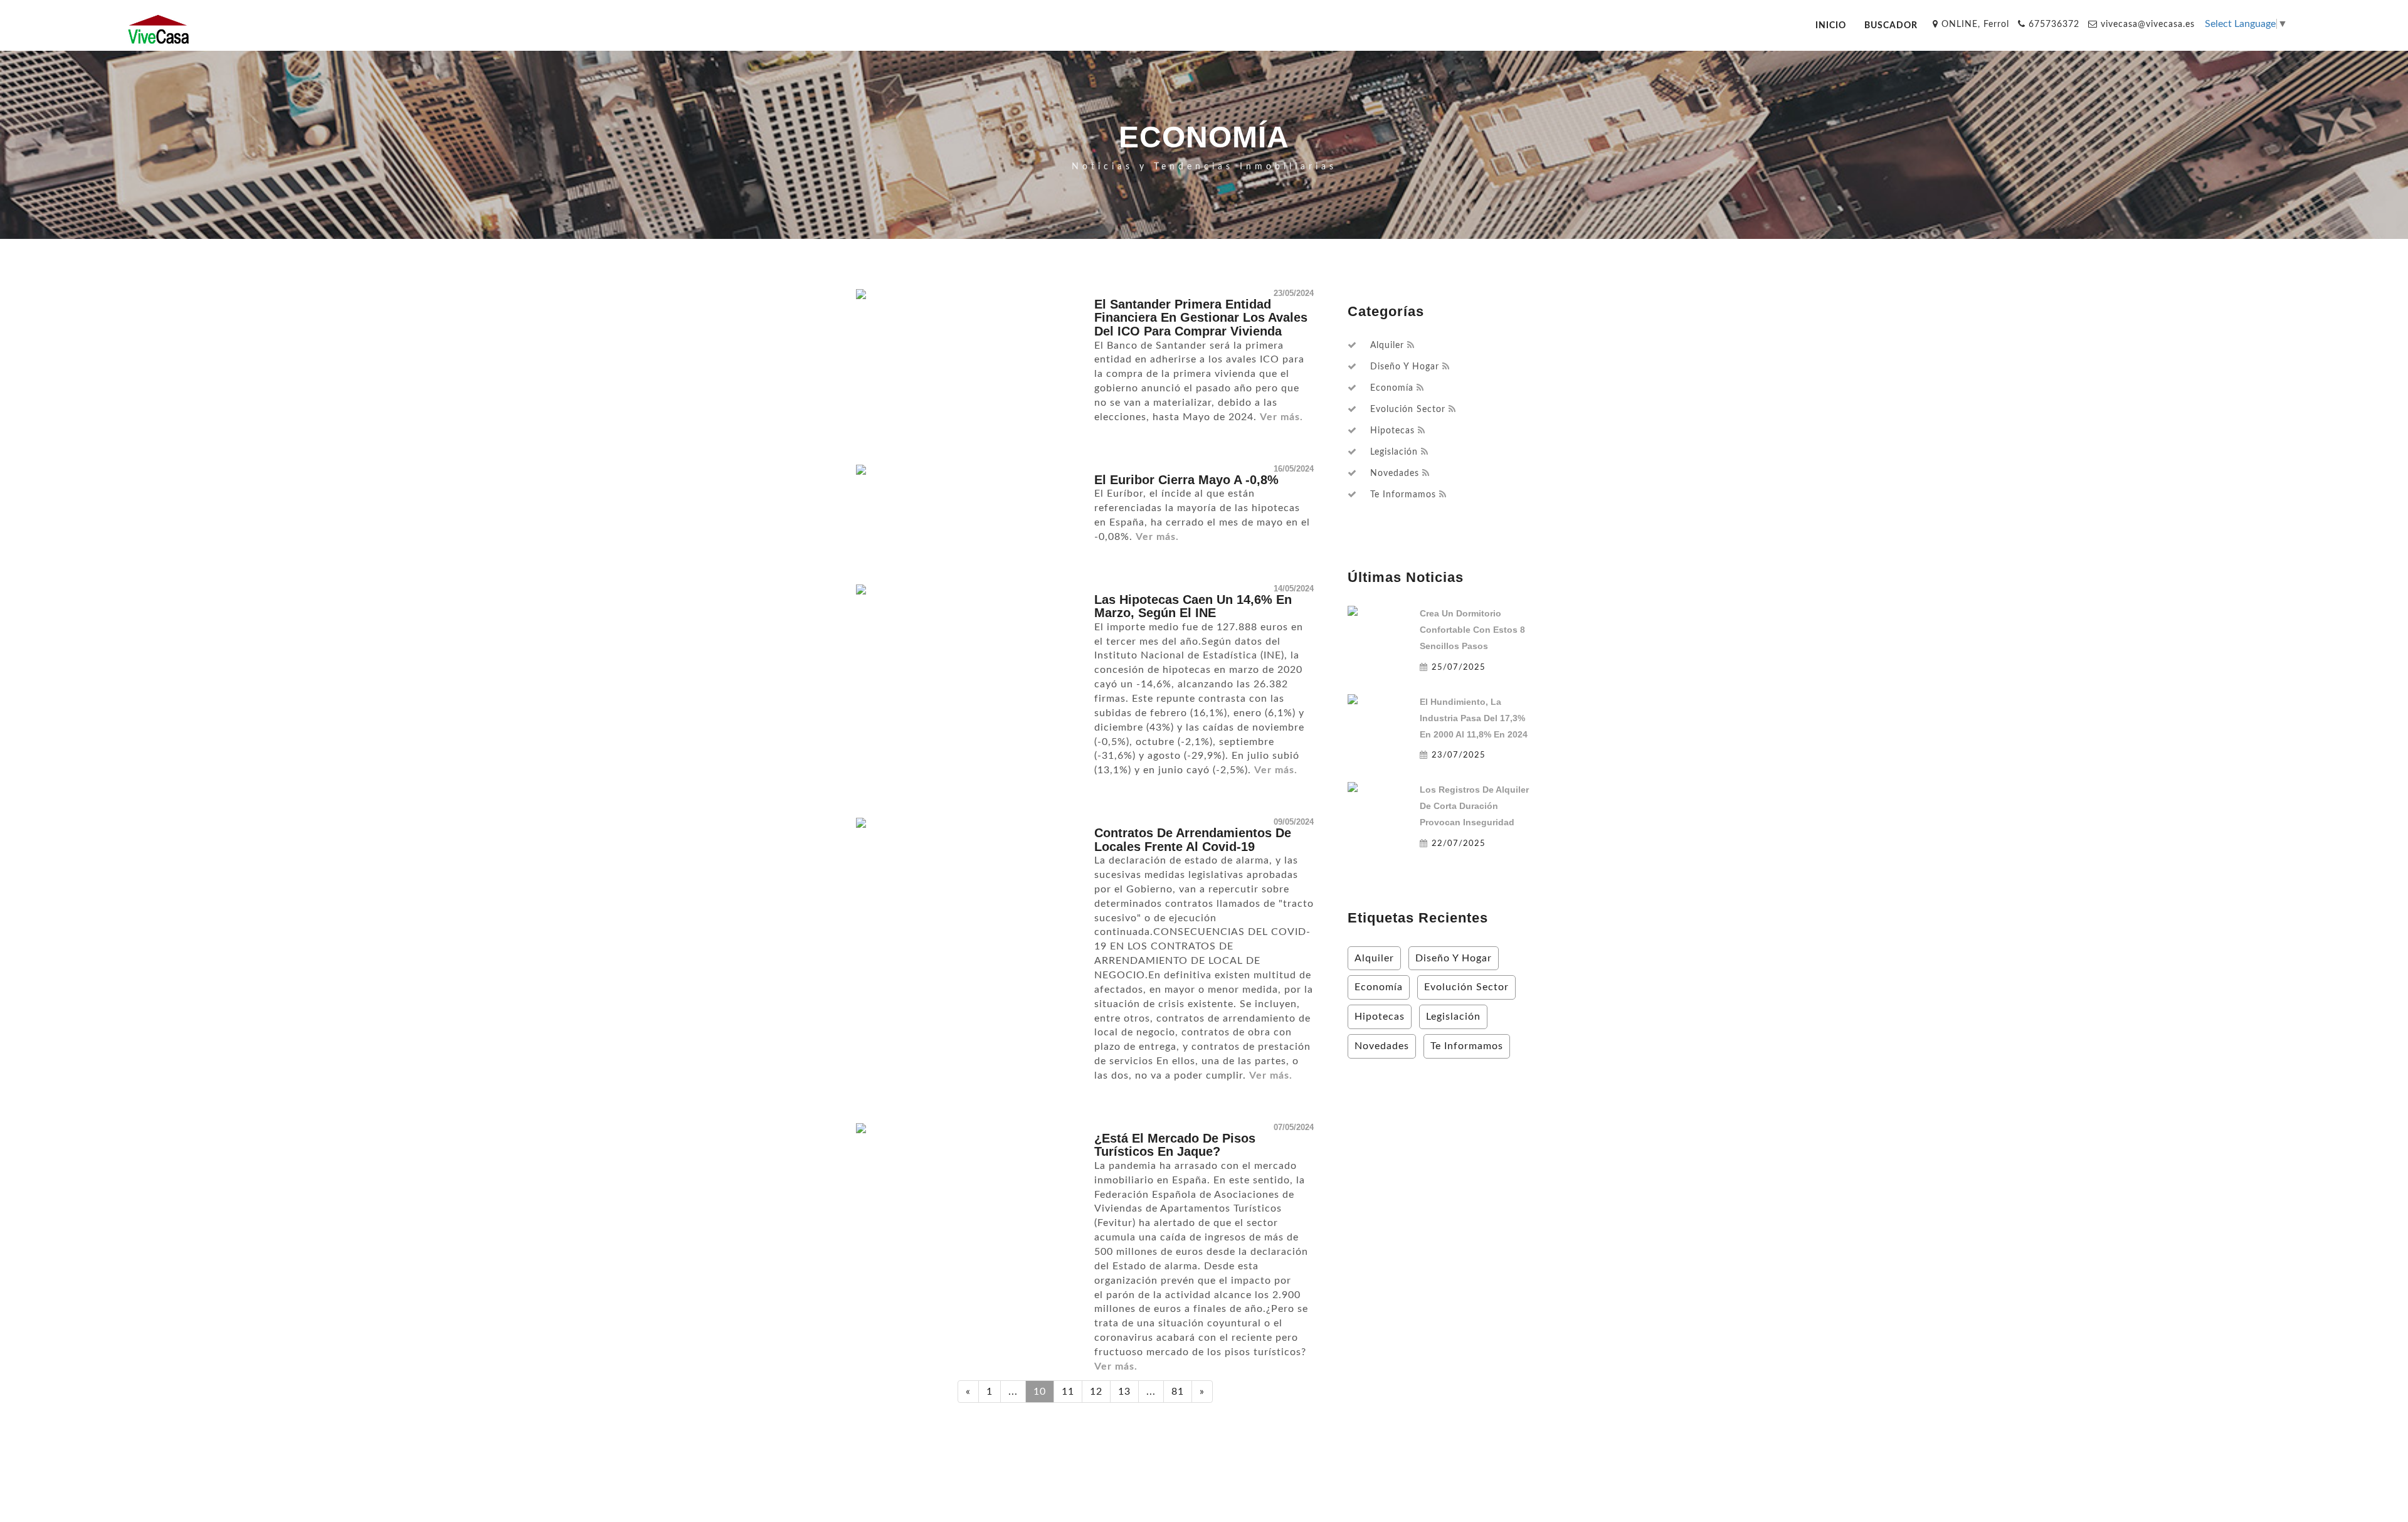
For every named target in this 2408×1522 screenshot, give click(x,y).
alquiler (1387, 346)
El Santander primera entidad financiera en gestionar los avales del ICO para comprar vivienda (1201, 318)
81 (1178, 1392)
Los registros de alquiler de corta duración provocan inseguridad (1474, 806)
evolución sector (1408, 410)
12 (1096, 1392)
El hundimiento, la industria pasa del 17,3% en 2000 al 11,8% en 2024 (1474, 718)
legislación (1394, 452)
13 (1124, 1392)
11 (1068, 1392)
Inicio (1831, 25)
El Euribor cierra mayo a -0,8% (1186, 480)
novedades (1395, 473)
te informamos (1403, 495)
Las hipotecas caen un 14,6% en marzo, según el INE (1193, 606)
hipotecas (1392, 431)
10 (1040, 1392)
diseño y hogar (1405, 367)
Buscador (1891, 25)
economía (1392, 388)
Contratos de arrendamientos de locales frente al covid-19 (1193, 840)
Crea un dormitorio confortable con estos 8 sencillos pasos (1472, 630)
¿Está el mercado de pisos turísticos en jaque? (1175, 1145)
